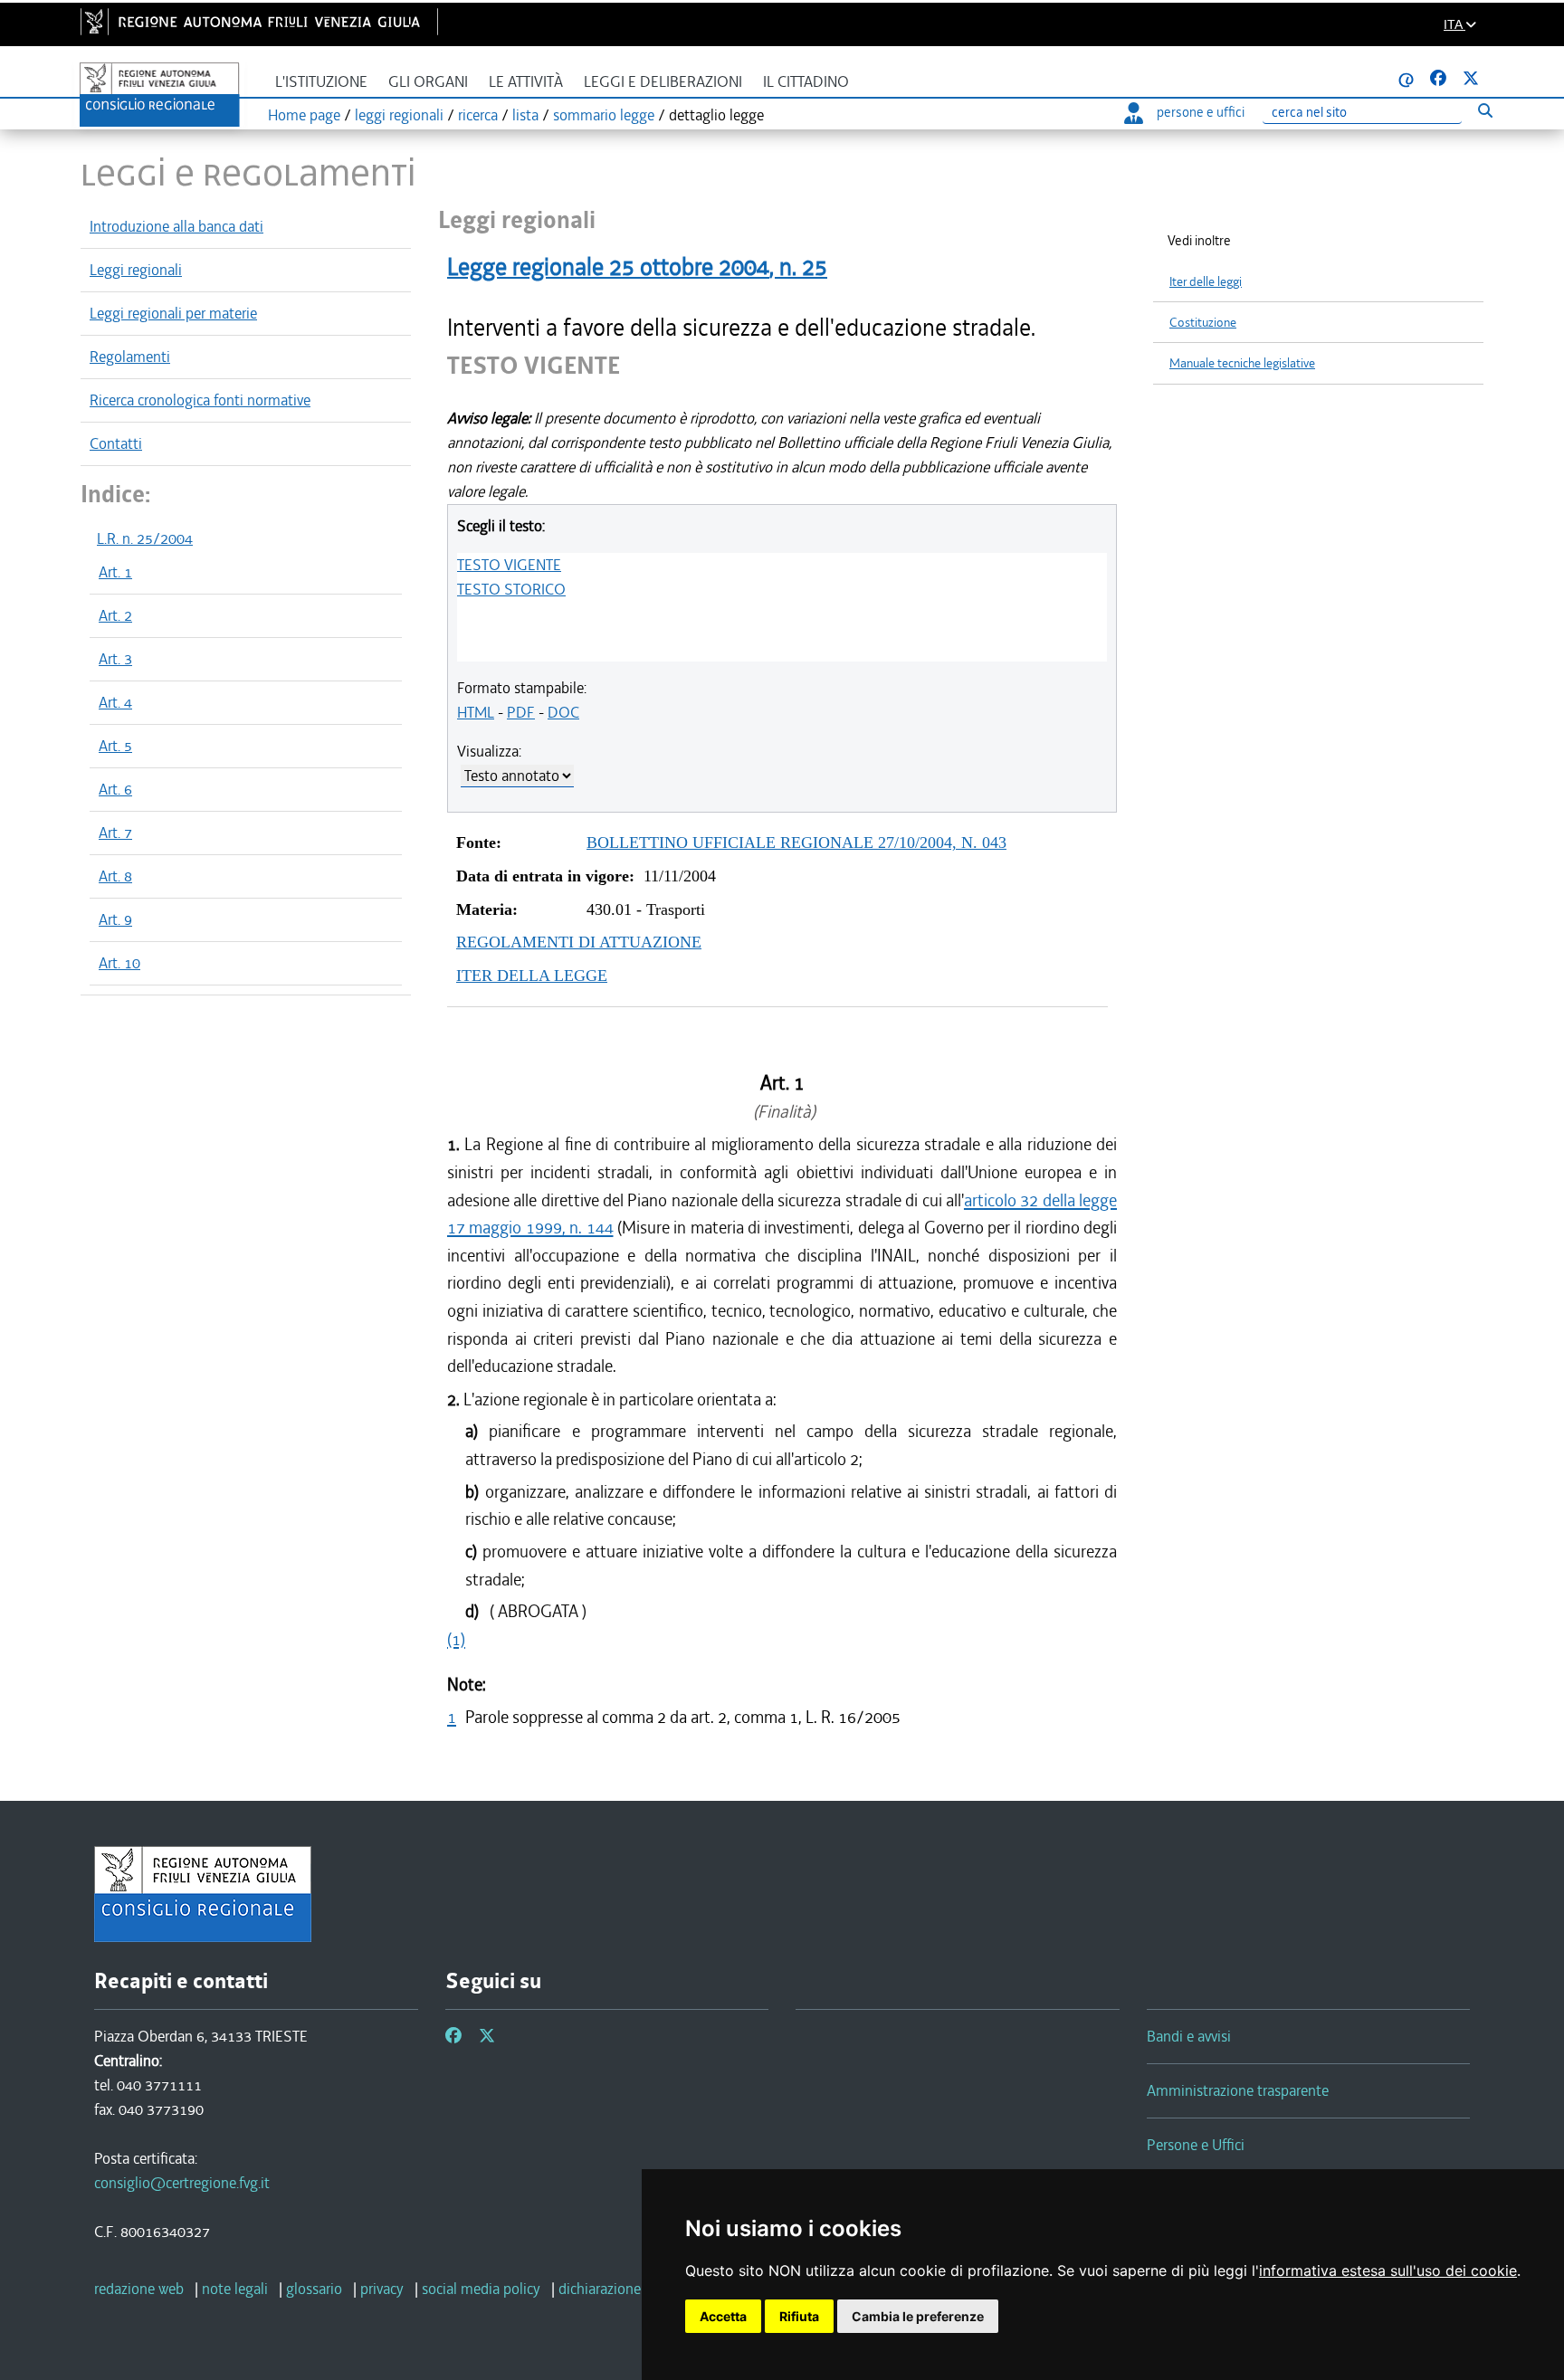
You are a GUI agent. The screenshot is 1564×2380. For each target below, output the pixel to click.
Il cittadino (806, 82)
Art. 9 (115, 919)
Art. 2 (115, 615)
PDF (521, 712)
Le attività (526, 82)
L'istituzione (321, 82)
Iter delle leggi (1206, 282)
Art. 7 (115, 833)
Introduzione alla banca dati (176, 226)
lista (525, 115)
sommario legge (604, 115)
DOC (563, 712)
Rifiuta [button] (799, 2316)
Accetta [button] (723, 2316)
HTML (476, 712)
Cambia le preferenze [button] (918, 2316)
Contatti (116, 443)
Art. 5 (115, 746)
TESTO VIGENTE (509, 565)
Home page (304, 115)
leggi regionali (399, 115)
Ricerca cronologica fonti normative (200, 400)
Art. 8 (115, 876)
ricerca (478, 115)
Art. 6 (115, 789)
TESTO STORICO (511, 589)
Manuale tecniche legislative (1242, 363)
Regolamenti (130, 357)
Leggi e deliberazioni (663, 82)
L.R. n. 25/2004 (145, 538)
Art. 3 (115, 659)
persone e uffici (1201, 112)
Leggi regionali (136, 270)
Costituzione (1203, 323)
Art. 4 (115, 702)
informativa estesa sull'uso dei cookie (1388, 2271)
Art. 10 (119, 963)
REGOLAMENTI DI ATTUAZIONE (579, 942)
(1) (456, 1639)
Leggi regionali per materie (173, 313)
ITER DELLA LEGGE (532, 976)
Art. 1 (115, 572)
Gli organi (428, 82)
